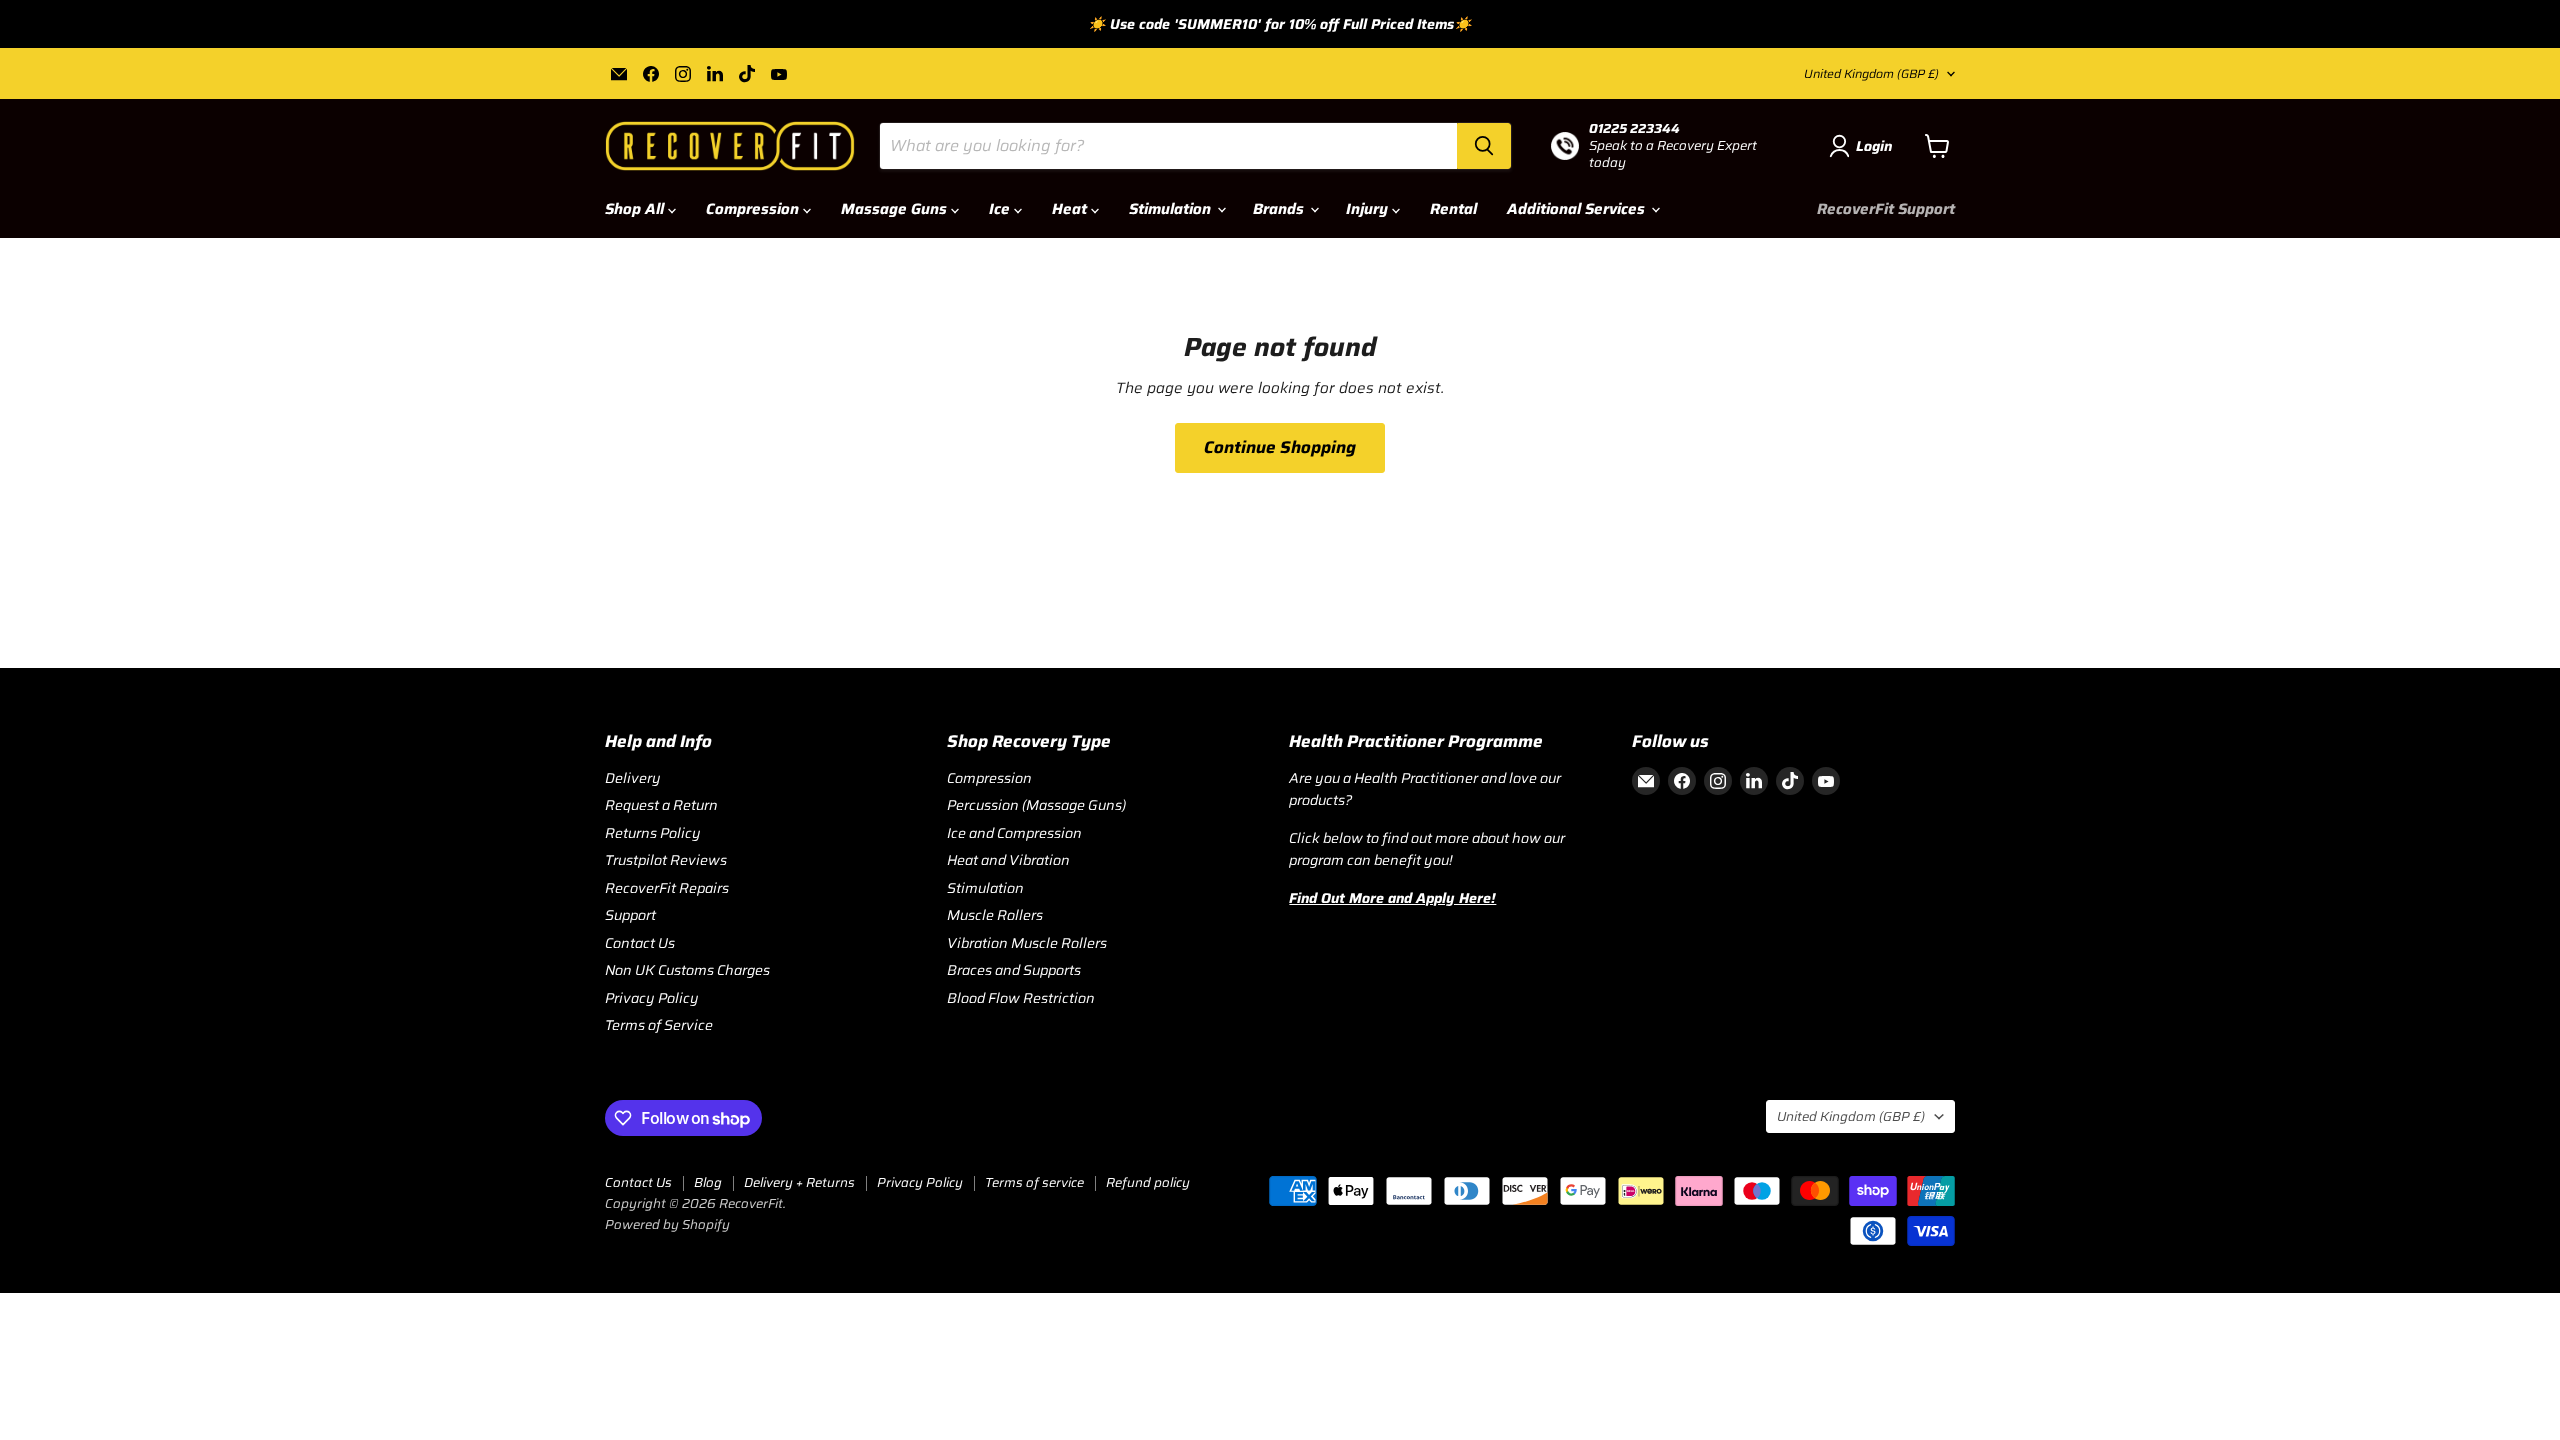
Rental (1453, 209)
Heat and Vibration (1008, 860)
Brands (1280, 209)
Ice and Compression (1014, 833)
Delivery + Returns (799, 1182)
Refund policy (1148, 1182)
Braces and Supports (1014, 970)
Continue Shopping (1280, 447)
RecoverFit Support (1886, 209)
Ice (1001, 209)
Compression (754, 209)
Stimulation (1172, 209)
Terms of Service (659, 1025)
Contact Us (640, 943)
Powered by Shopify (667, 1224)
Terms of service (1034, 1182)
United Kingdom (1871, 73)
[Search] (1484, 146)
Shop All (636, 209)
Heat (1071, 209)
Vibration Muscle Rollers (1027, 943)
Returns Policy (653, 833)
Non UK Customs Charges (687, 970)
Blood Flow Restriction (1021, 998)
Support (630, 915)
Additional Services (1578, 209)
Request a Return (661, 805)
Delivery (633, 778)
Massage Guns (896, 209)
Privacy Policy (652, 998)
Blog (708, 1182)
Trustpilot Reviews (666, 860)
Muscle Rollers (995, 915)
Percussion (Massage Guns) (1036, 805)
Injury (1369, 209)
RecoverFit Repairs (667, 888)
